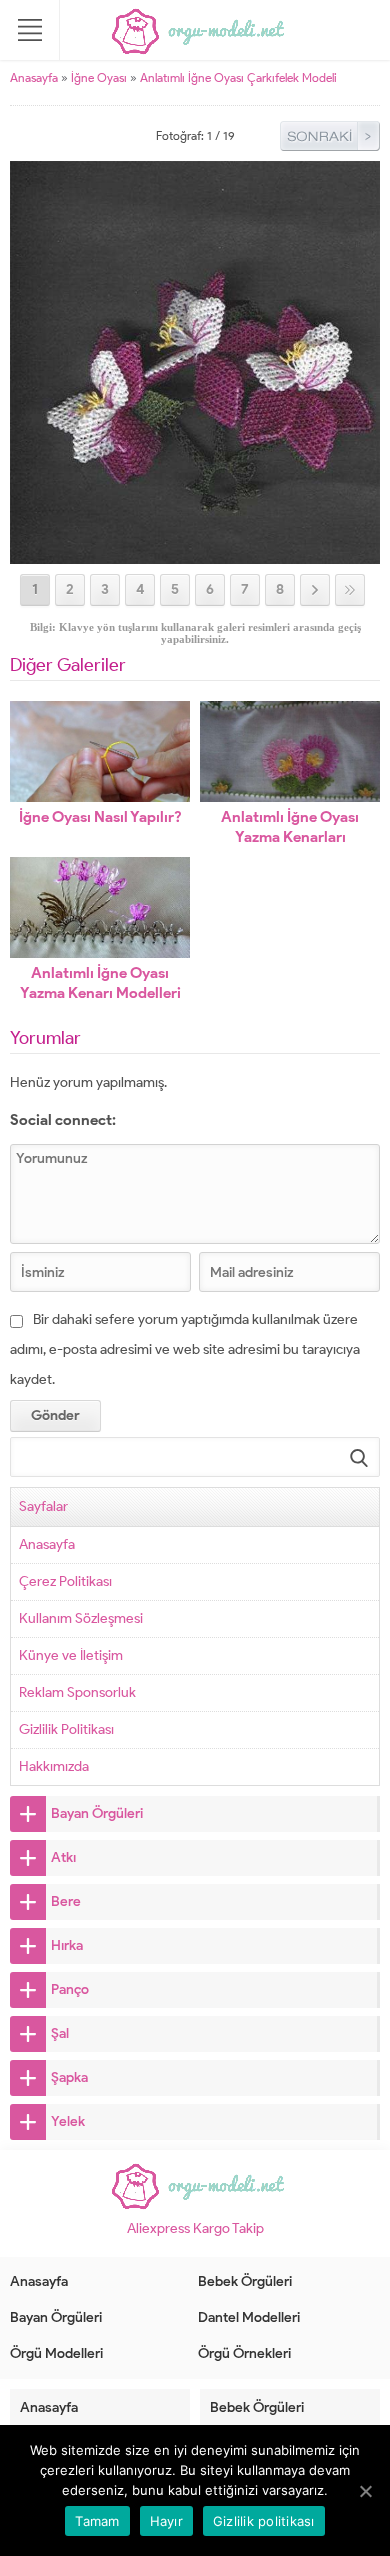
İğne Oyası (99, 77)
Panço (70, 1989)
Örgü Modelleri (56, 2353)
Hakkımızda (54, 1766)
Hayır (166, 2521)
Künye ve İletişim (71, 1655)
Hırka (67, 1945)
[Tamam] (365, 2491)
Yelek (68, 2121)
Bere (66, 1901)
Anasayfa (34, 77)
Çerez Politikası (65, 1581)
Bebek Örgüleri (245, 2281)
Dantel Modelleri (249, 2317)
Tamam (97, 2521)
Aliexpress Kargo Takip (195, 2228)
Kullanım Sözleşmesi (81, 1618)
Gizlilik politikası (264, 2521)
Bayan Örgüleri (97, 1813)
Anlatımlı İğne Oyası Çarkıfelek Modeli (238, 77)
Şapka (69, 2077)
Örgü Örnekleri (244, 2353)
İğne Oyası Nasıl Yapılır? (100, 817)
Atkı (63, 1857)
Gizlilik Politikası (66, 1729)
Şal (60, 2033)
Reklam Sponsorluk (77, 1692)
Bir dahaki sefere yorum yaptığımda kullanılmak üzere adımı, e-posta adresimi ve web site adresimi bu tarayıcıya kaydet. (185, 1349)
